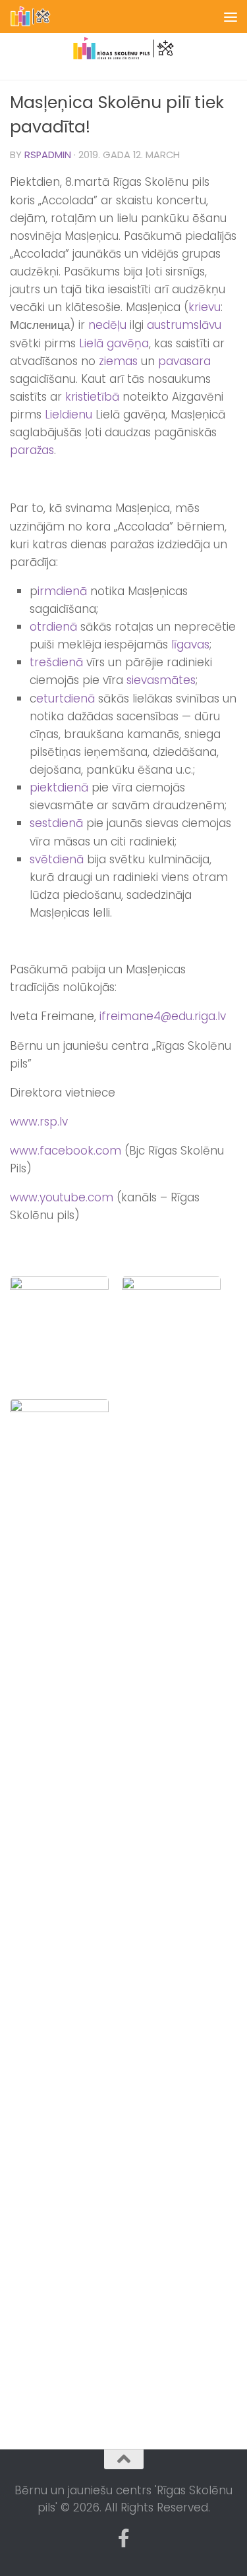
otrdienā (53, 627)
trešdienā (56, 662)
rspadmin (48, 155)
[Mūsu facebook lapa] (124, 2538)
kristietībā (92, 397)
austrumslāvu (184, 325)
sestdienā (56, 823)
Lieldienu (69, 415)
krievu (205, 307)
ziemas (118, 361)
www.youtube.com (62, 1197)
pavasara (184, 361)
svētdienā (57, 859)
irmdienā (62, 591)
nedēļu (107, 325)
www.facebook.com (66, 1151)
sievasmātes (161, 680)
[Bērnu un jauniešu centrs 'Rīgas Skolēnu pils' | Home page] (38, 16)
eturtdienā (66, 699)
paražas (32, 450)
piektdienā (59, 787)
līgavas (190, 644)
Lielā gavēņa (114, 343)
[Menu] (231, 16)
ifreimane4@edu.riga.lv (163, 1016)
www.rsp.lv (39, 1122)
